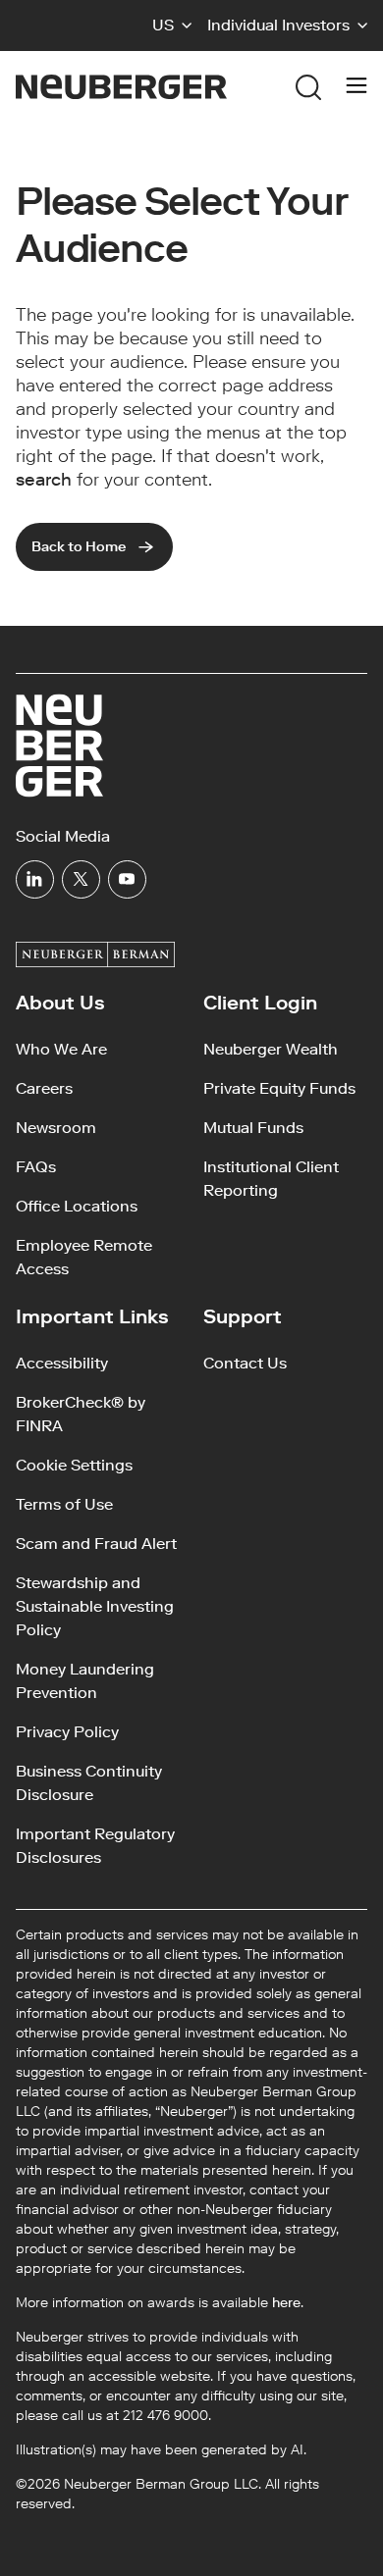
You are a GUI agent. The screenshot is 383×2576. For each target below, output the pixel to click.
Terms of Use (64, 1504)
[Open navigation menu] (356, 87)
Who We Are (61, 1049)
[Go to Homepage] (121, 87)
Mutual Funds (253, 1128)
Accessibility (62, 1363)
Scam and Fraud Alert (96, 1544)
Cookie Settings (74, 1465)
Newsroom (56, 1128)
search (44, 480)
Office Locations (77, 1206)
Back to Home (79, 547)
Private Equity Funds (279, 1088)
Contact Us (245, 1363)
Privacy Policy (67, 1732)
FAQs (36, 1167)
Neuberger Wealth (271, 1049)
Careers (44, 1088)
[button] (172, 26)
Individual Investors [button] (278, 25)
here (286, 2303)
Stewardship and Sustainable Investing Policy (95, 1606)
